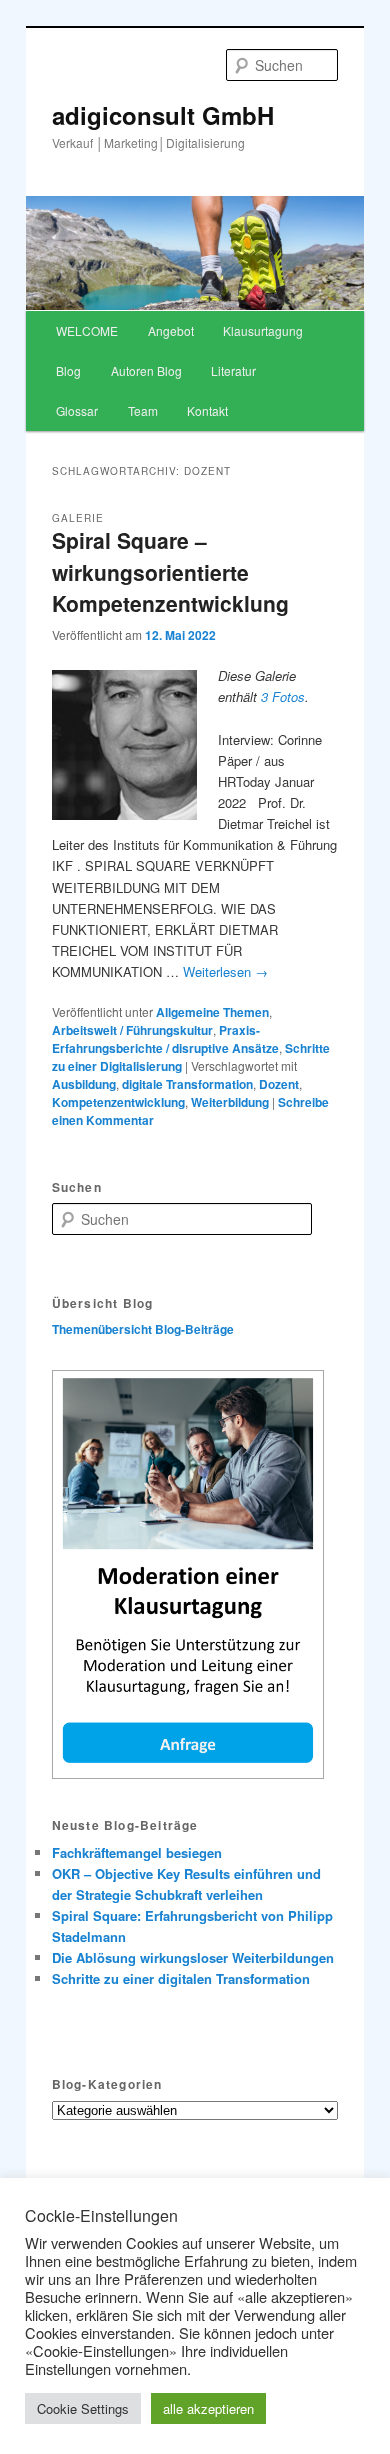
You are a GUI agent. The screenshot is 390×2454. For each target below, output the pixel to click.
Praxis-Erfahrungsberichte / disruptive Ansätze (165, 1039)
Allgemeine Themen (212, 1012)
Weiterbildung (230, 1102)
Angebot (171, 330)
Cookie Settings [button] (83, 2408)
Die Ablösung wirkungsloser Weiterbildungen (193, 1957)
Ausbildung (84, 1084)
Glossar (77, 410)
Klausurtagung (263, 330)
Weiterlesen (225, 971)
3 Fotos (283, 696)
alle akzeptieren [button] (208, 2408)
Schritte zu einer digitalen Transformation (181, 1978)
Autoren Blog (146, 370)
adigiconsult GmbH (163, 115)
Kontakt (207, 410)
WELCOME (87, 330)
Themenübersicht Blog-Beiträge (143, 1329)
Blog (68, 370)
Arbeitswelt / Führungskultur (132, 1030)
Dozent (279, 1084)
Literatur (233, 370)
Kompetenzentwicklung (118, 1102)
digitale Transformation (187, 1084)
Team (143, 410)
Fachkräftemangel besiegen (137, 1852)
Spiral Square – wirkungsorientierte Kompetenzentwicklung (170, 571)
